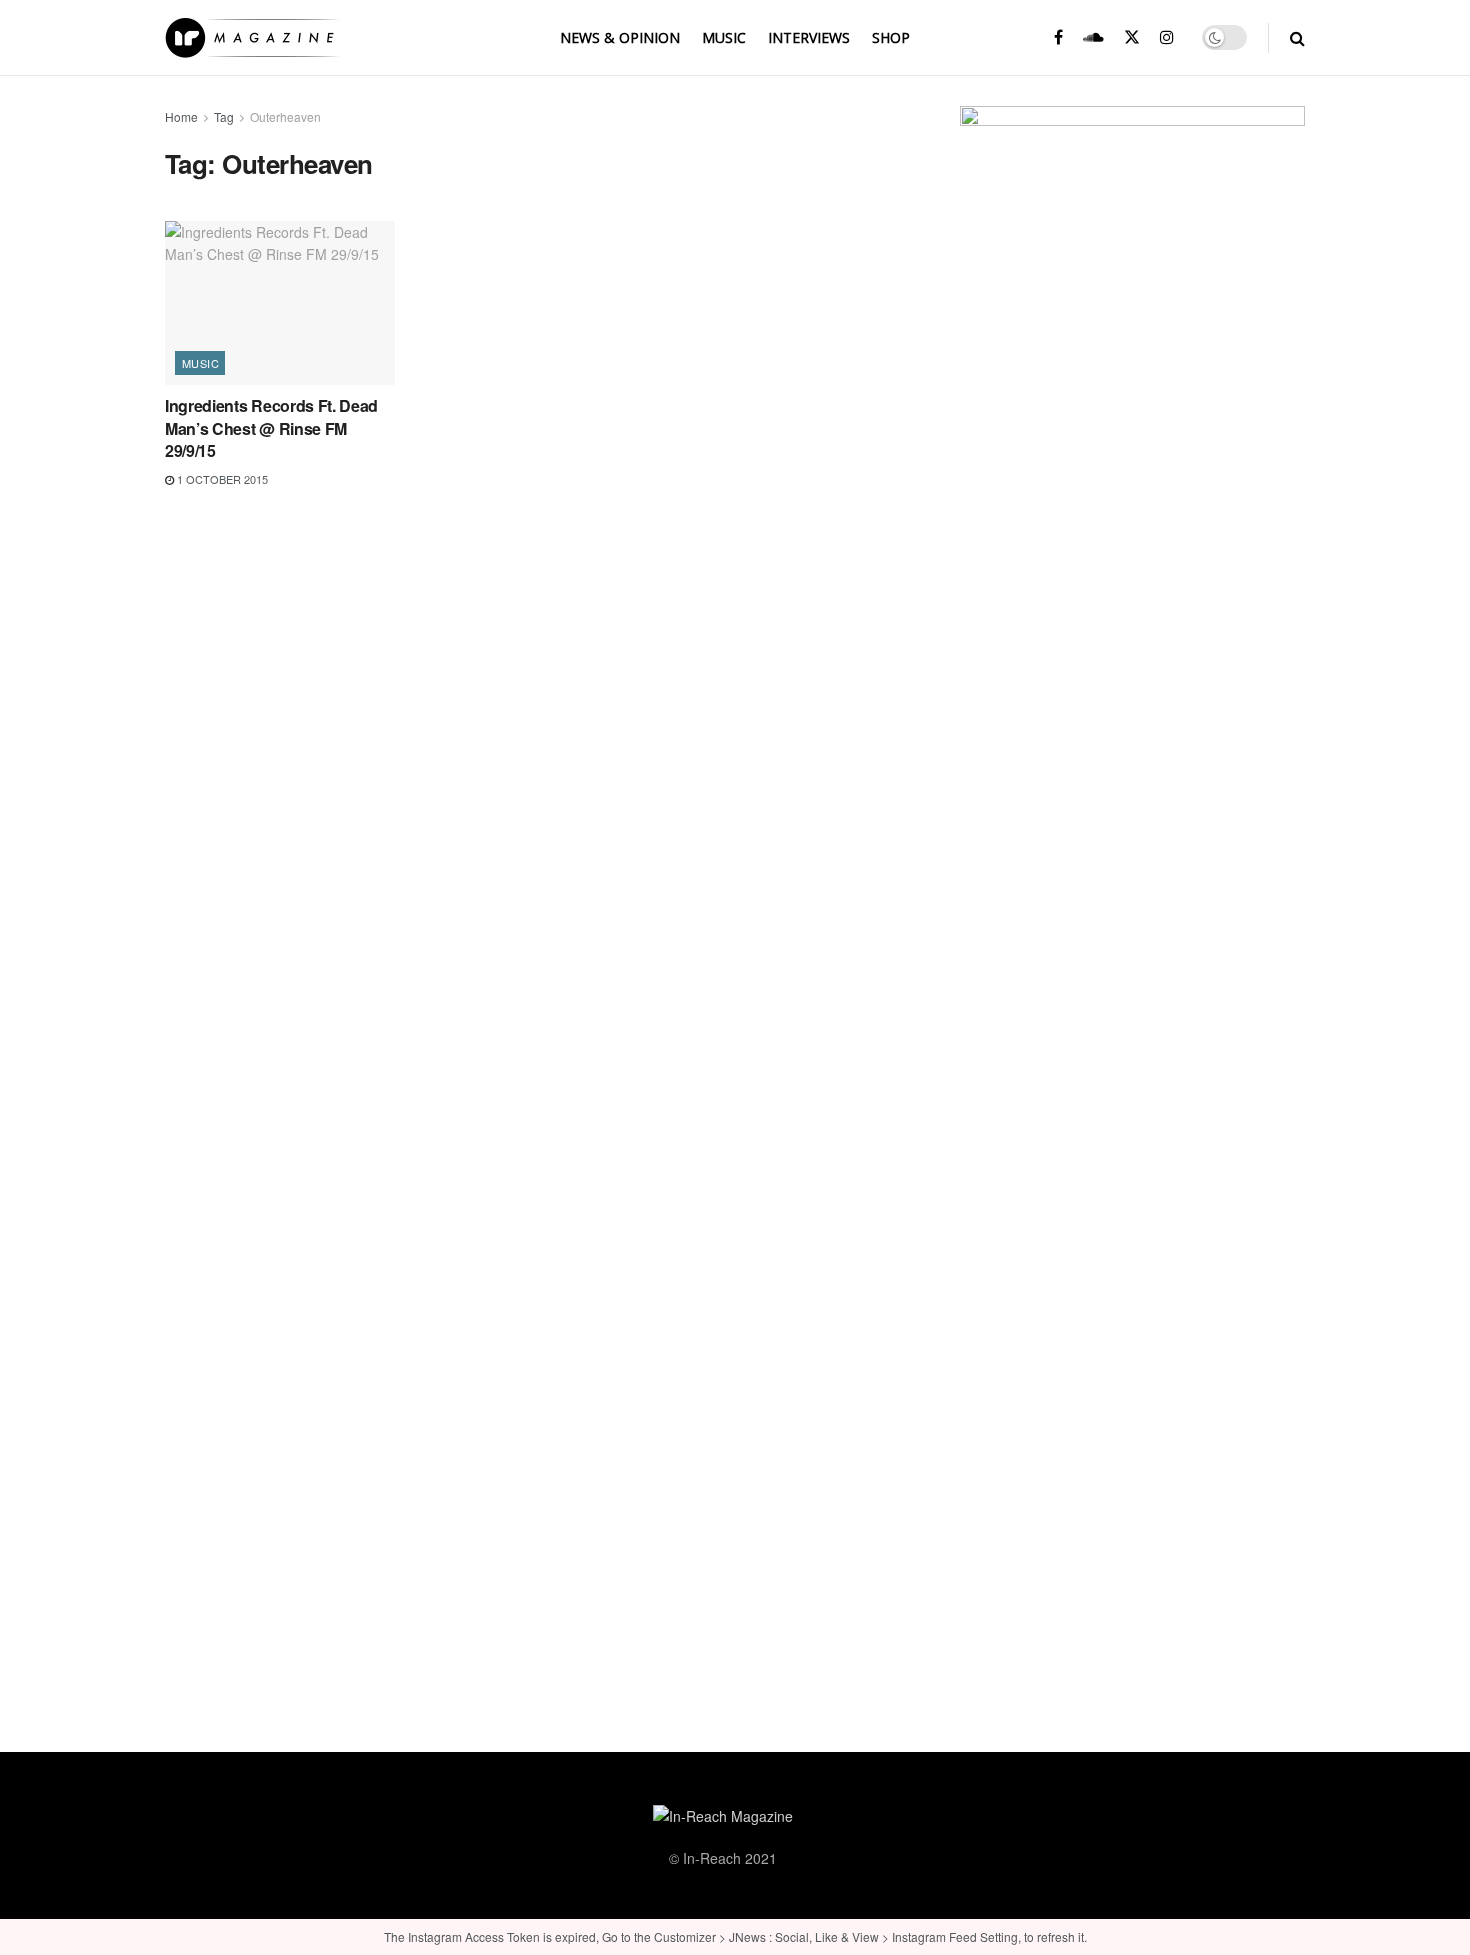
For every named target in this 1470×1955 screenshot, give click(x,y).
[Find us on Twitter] (1132, 37)
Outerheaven (285, 116)
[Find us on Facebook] (1058, 37)
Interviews (809, 37)
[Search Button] (1297, 37)
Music (724, 37)
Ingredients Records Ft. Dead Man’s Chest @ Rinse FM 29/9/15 (271, 428)
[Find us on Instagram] (1167, 37)
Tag (224, 116)
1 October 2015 (221, 479)
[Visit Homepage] (252, 38)
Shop (891, 37)
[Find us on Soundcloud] (1093, 37)
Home (181, 116)
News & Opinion (620, 37)
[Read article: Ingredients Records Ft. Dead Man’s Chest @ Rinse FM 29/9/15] (280, 303)
